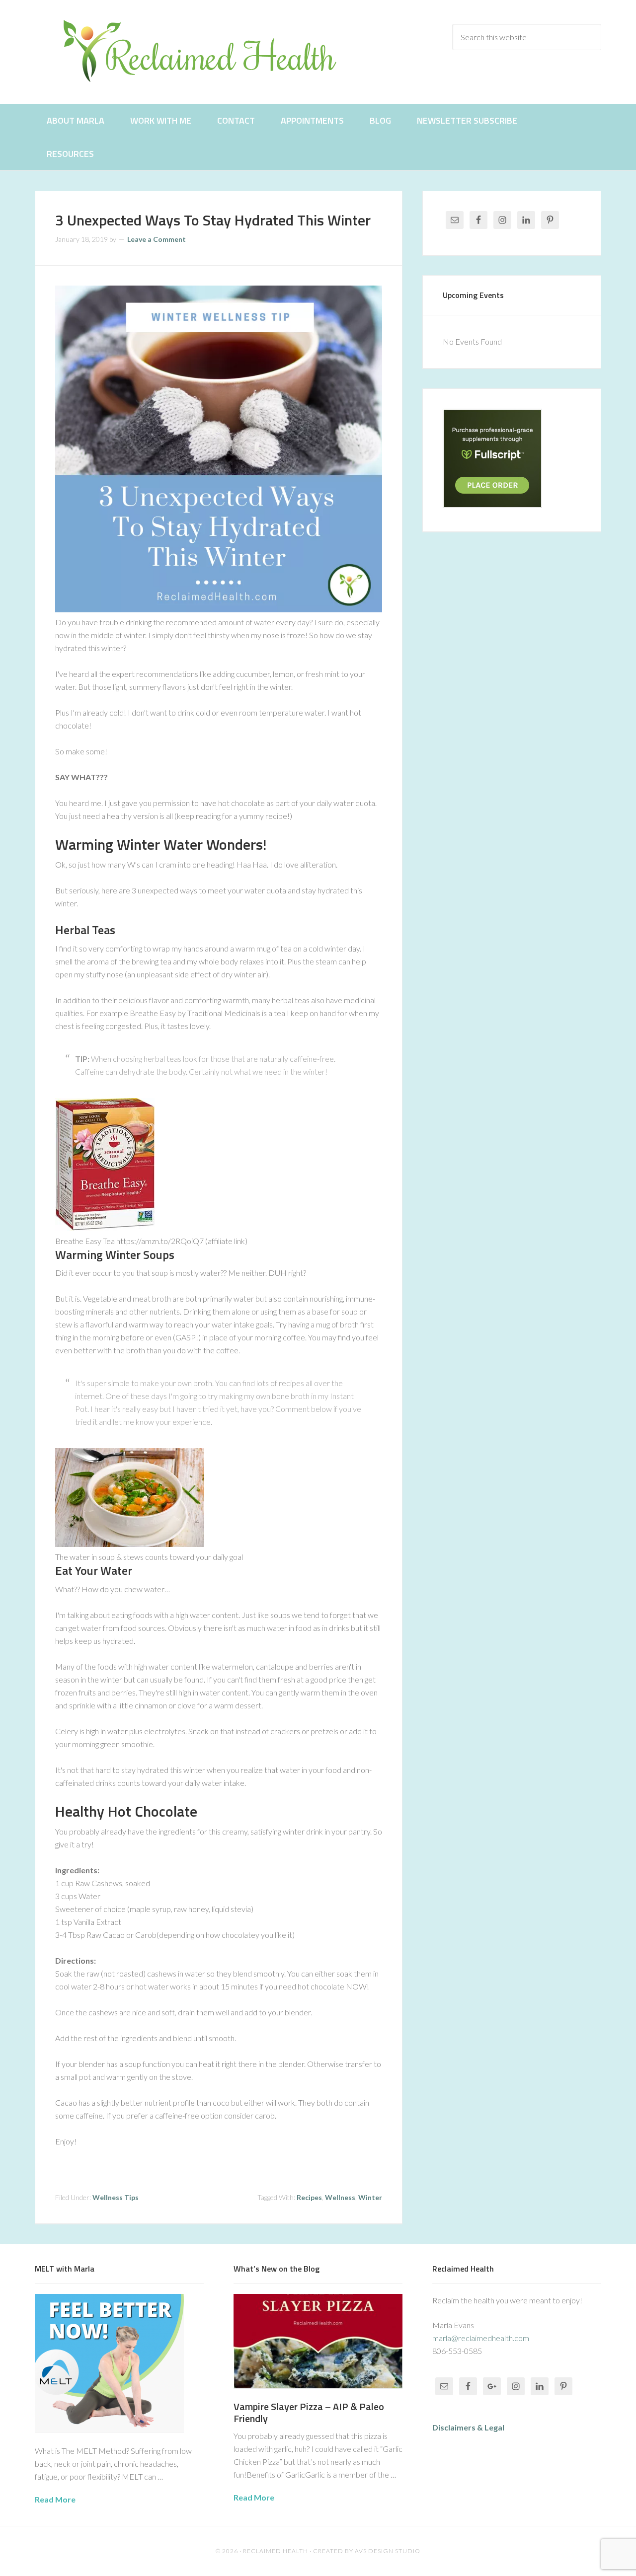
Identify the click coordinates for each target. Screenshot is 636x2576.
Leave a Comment (157, 239)
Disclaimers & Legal (468, 2427)
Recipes (309, 2197)
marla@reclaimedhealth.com (481, 2338)
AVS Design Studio (388, 2551)
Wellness (340, 2197)
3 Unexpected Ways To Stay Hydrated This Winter (213, 220)
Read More (55, 2499)
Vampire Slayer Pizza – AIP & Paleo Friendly (309, 2412)
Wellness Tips (116, 2197)
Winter (370, 2197)
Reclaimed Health (209, 51)
